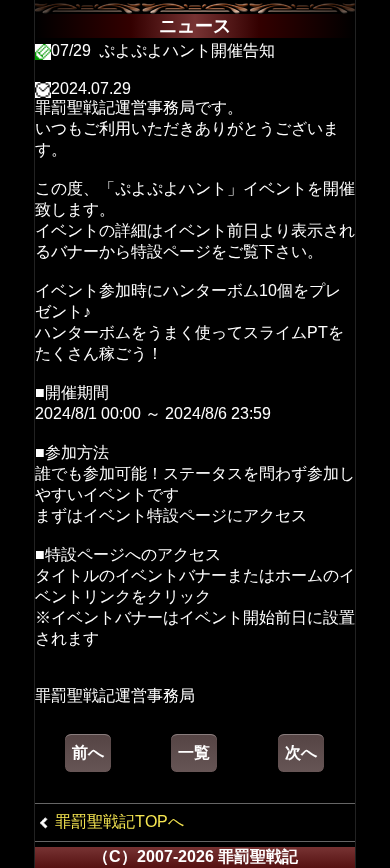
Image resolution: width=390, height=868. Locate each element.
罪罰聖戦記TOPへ (119, 821)
